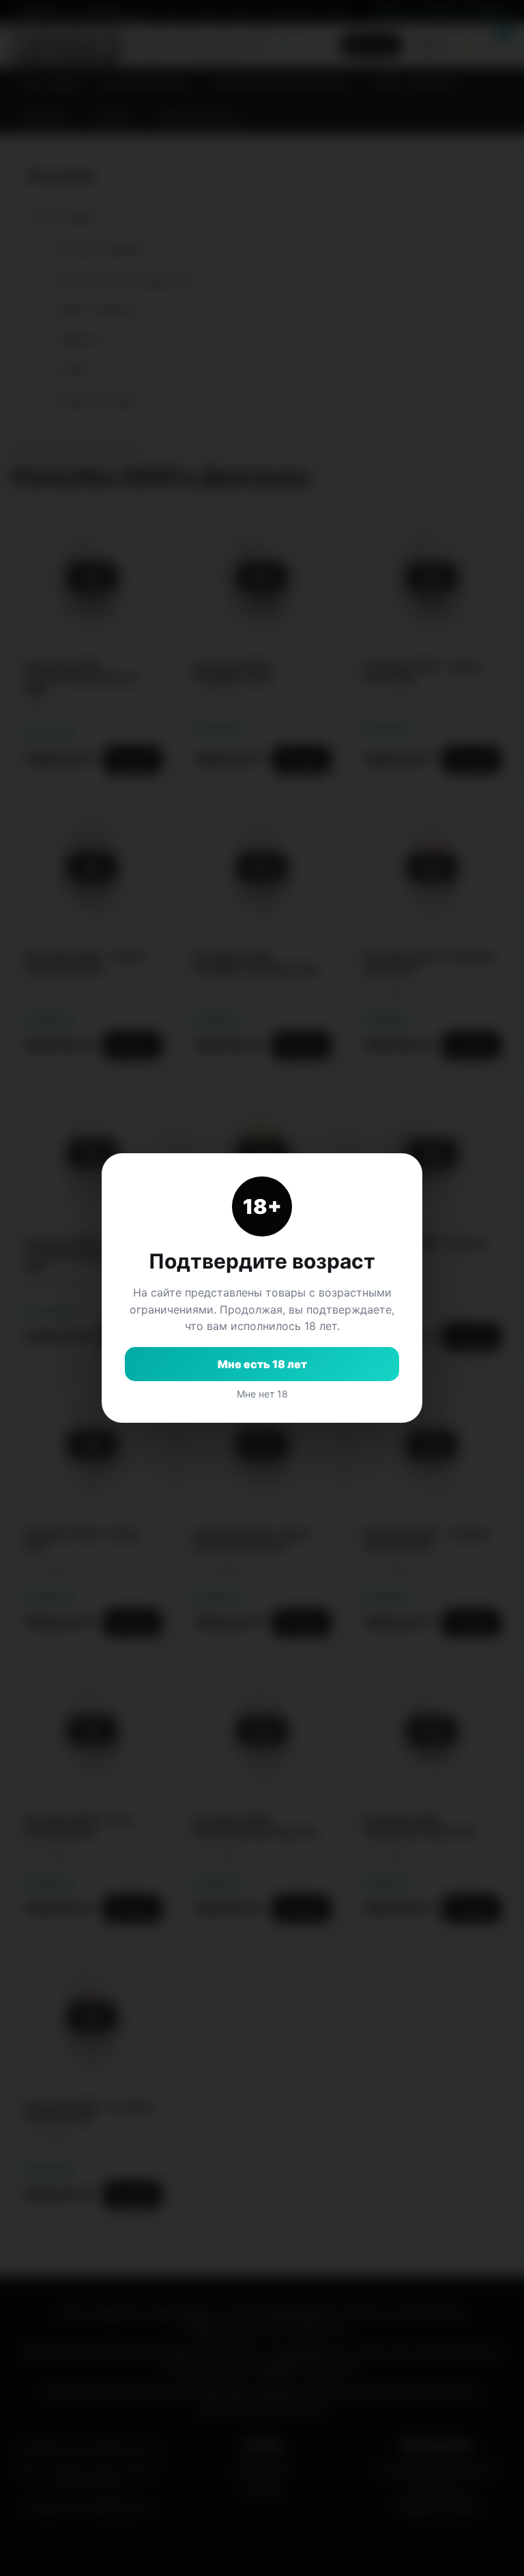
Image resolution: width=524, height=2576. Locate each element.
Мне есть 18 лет (262, 1364)
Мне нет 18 (262, 1394)
